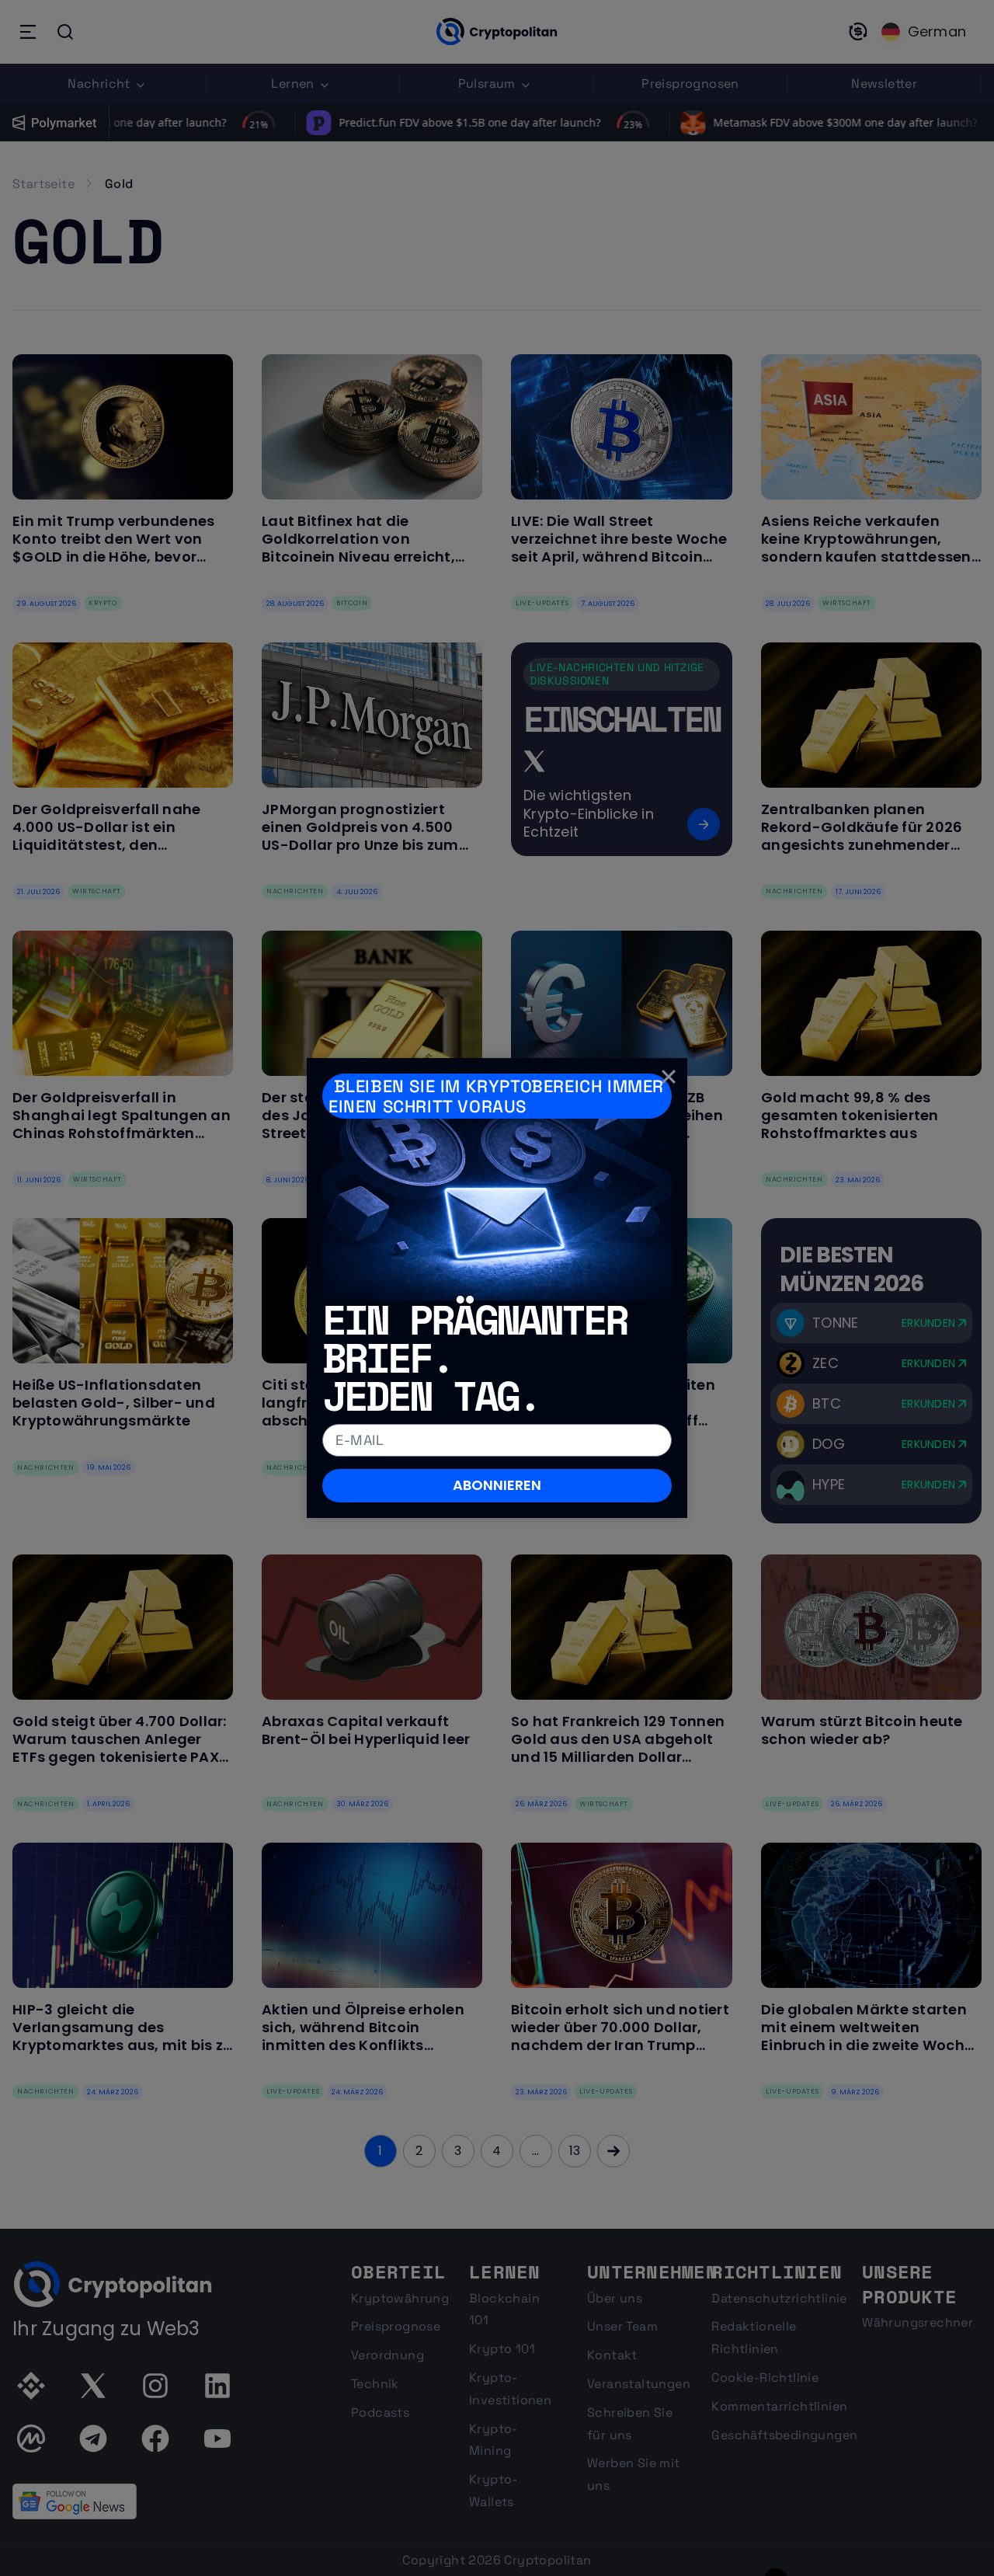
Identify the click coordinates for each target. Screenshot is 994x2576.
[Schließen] (669, 1077)
